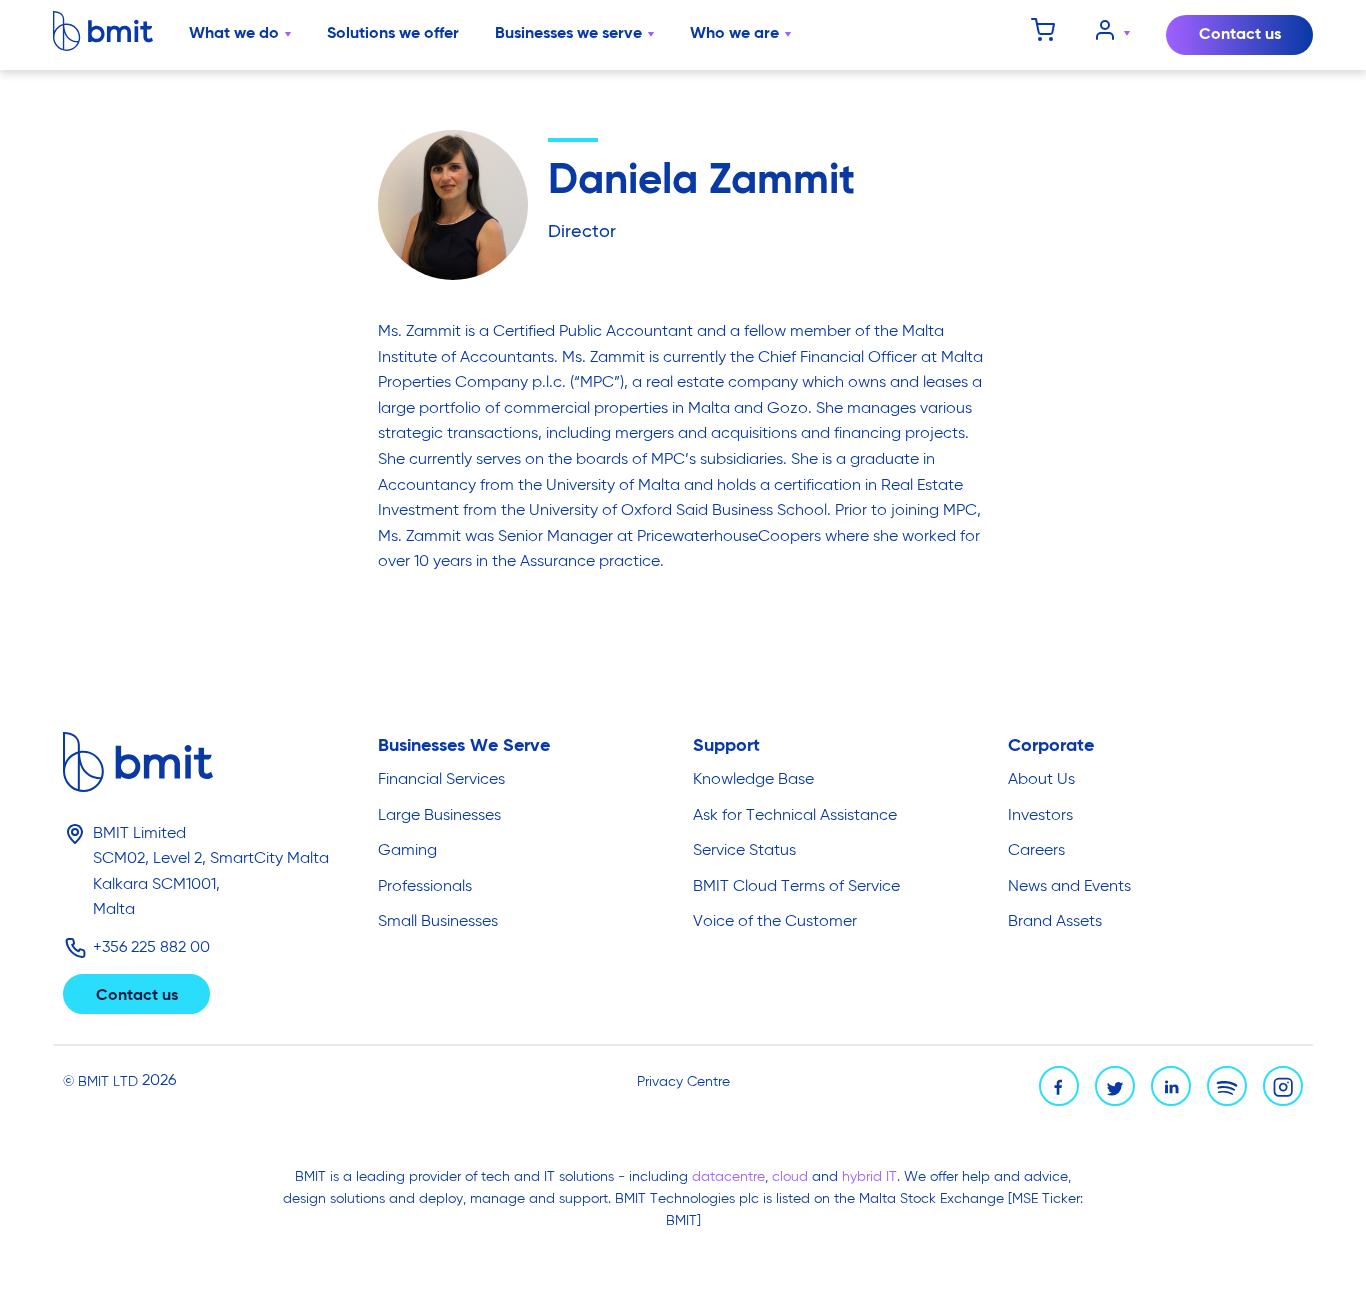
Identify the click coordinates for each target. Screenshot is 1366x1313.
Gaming (407, 851)
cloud (792, 1177)
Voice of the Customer (775, 922)
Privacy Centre (683, 1082)
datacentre (728, 1177)
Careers (1036, 851)
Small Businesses (438, 922)
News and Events (1069, 887)
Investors (1040, 816)
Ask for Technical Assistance (795, 816)
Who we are (734, 34)
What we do (234, 34)
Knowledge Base (753, 780)
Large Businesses (439, 816)
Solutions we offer (393, 34)
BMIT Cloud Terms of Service (796, 887)
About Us (1041, 780)
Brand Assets (1055, 922)
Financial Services (441, 780)
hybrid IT (869, 1177)
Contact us (1240, 35)
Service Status (744, 851)
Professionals (425, 887)
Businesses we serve (568, 34)
